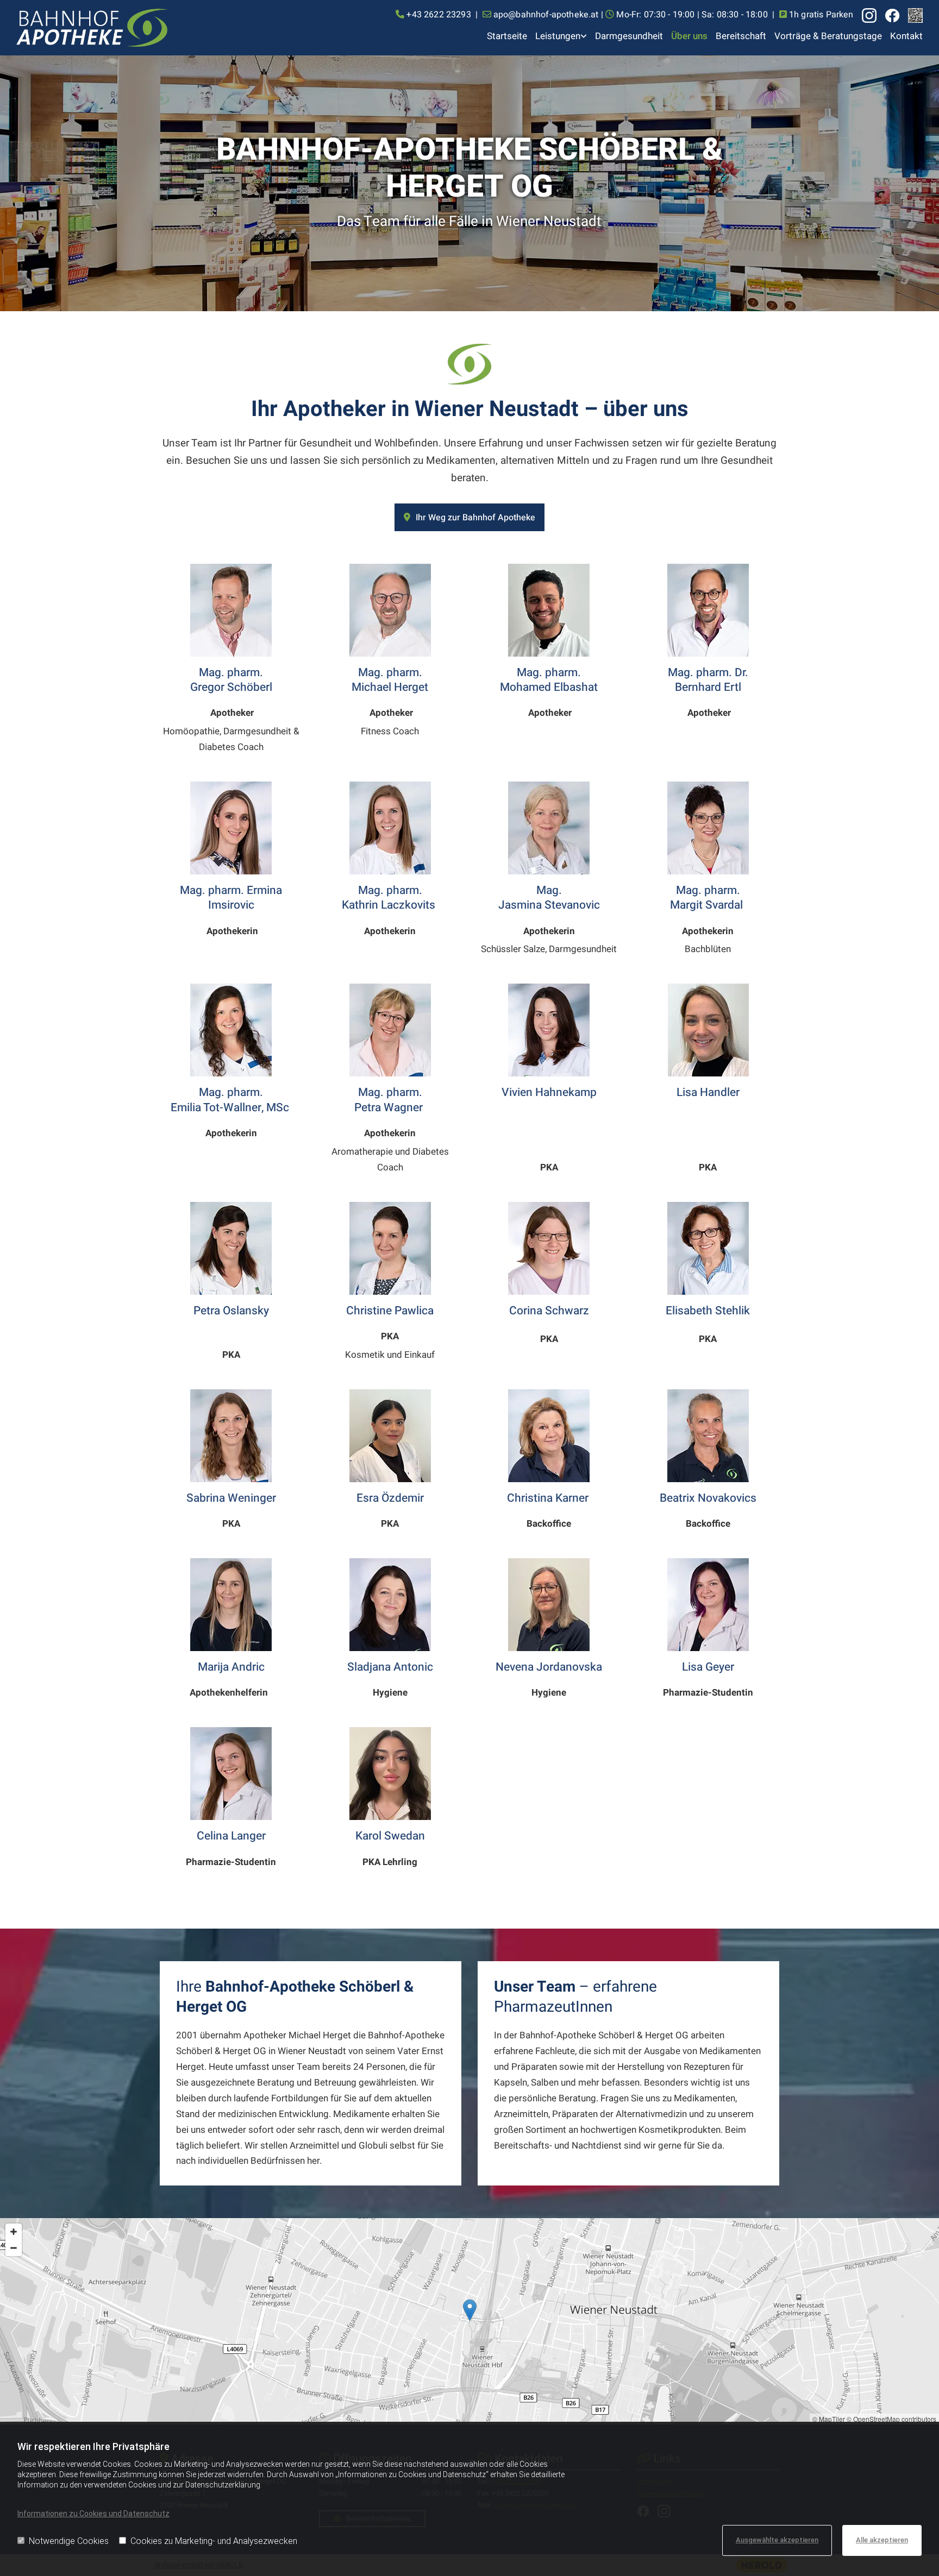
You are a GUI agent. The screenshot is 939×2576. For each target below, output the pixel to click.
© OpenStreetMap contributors (891, 2419)
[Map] (469, 2321)
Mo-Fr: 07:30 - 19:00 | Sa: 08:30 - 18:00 (692, 15)
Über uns (689, 36)
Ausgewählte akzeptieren (777, 2540)
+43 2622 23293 (439, 15)
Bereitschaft (741, 36)
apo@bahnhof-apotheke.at (546, 15)
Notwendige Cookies (69, 2541)
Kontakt (906, 36)
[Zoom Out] (14, 2248)
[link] (557, 37)
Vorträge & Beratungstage (828, 36)
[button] (469, 517)
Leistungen (558, 36)
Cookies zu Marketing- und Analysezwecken (214, 2541)
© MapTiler (829, 2419)
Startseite (507, 36)
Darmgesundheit (629, 36)
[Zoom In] (14, 2232)
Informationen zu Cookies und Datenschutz (93, 2514)
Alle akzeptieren (882, 2540)
